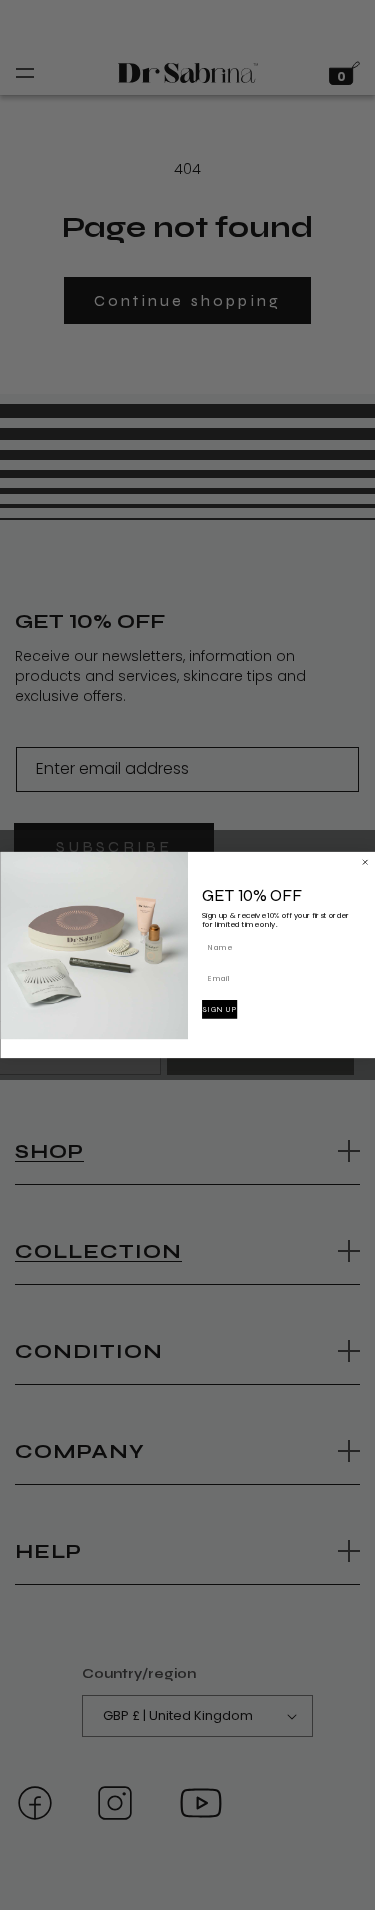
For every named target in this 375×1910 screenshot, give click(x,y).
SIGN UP (219, 1009)
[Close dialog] (364, 862)
